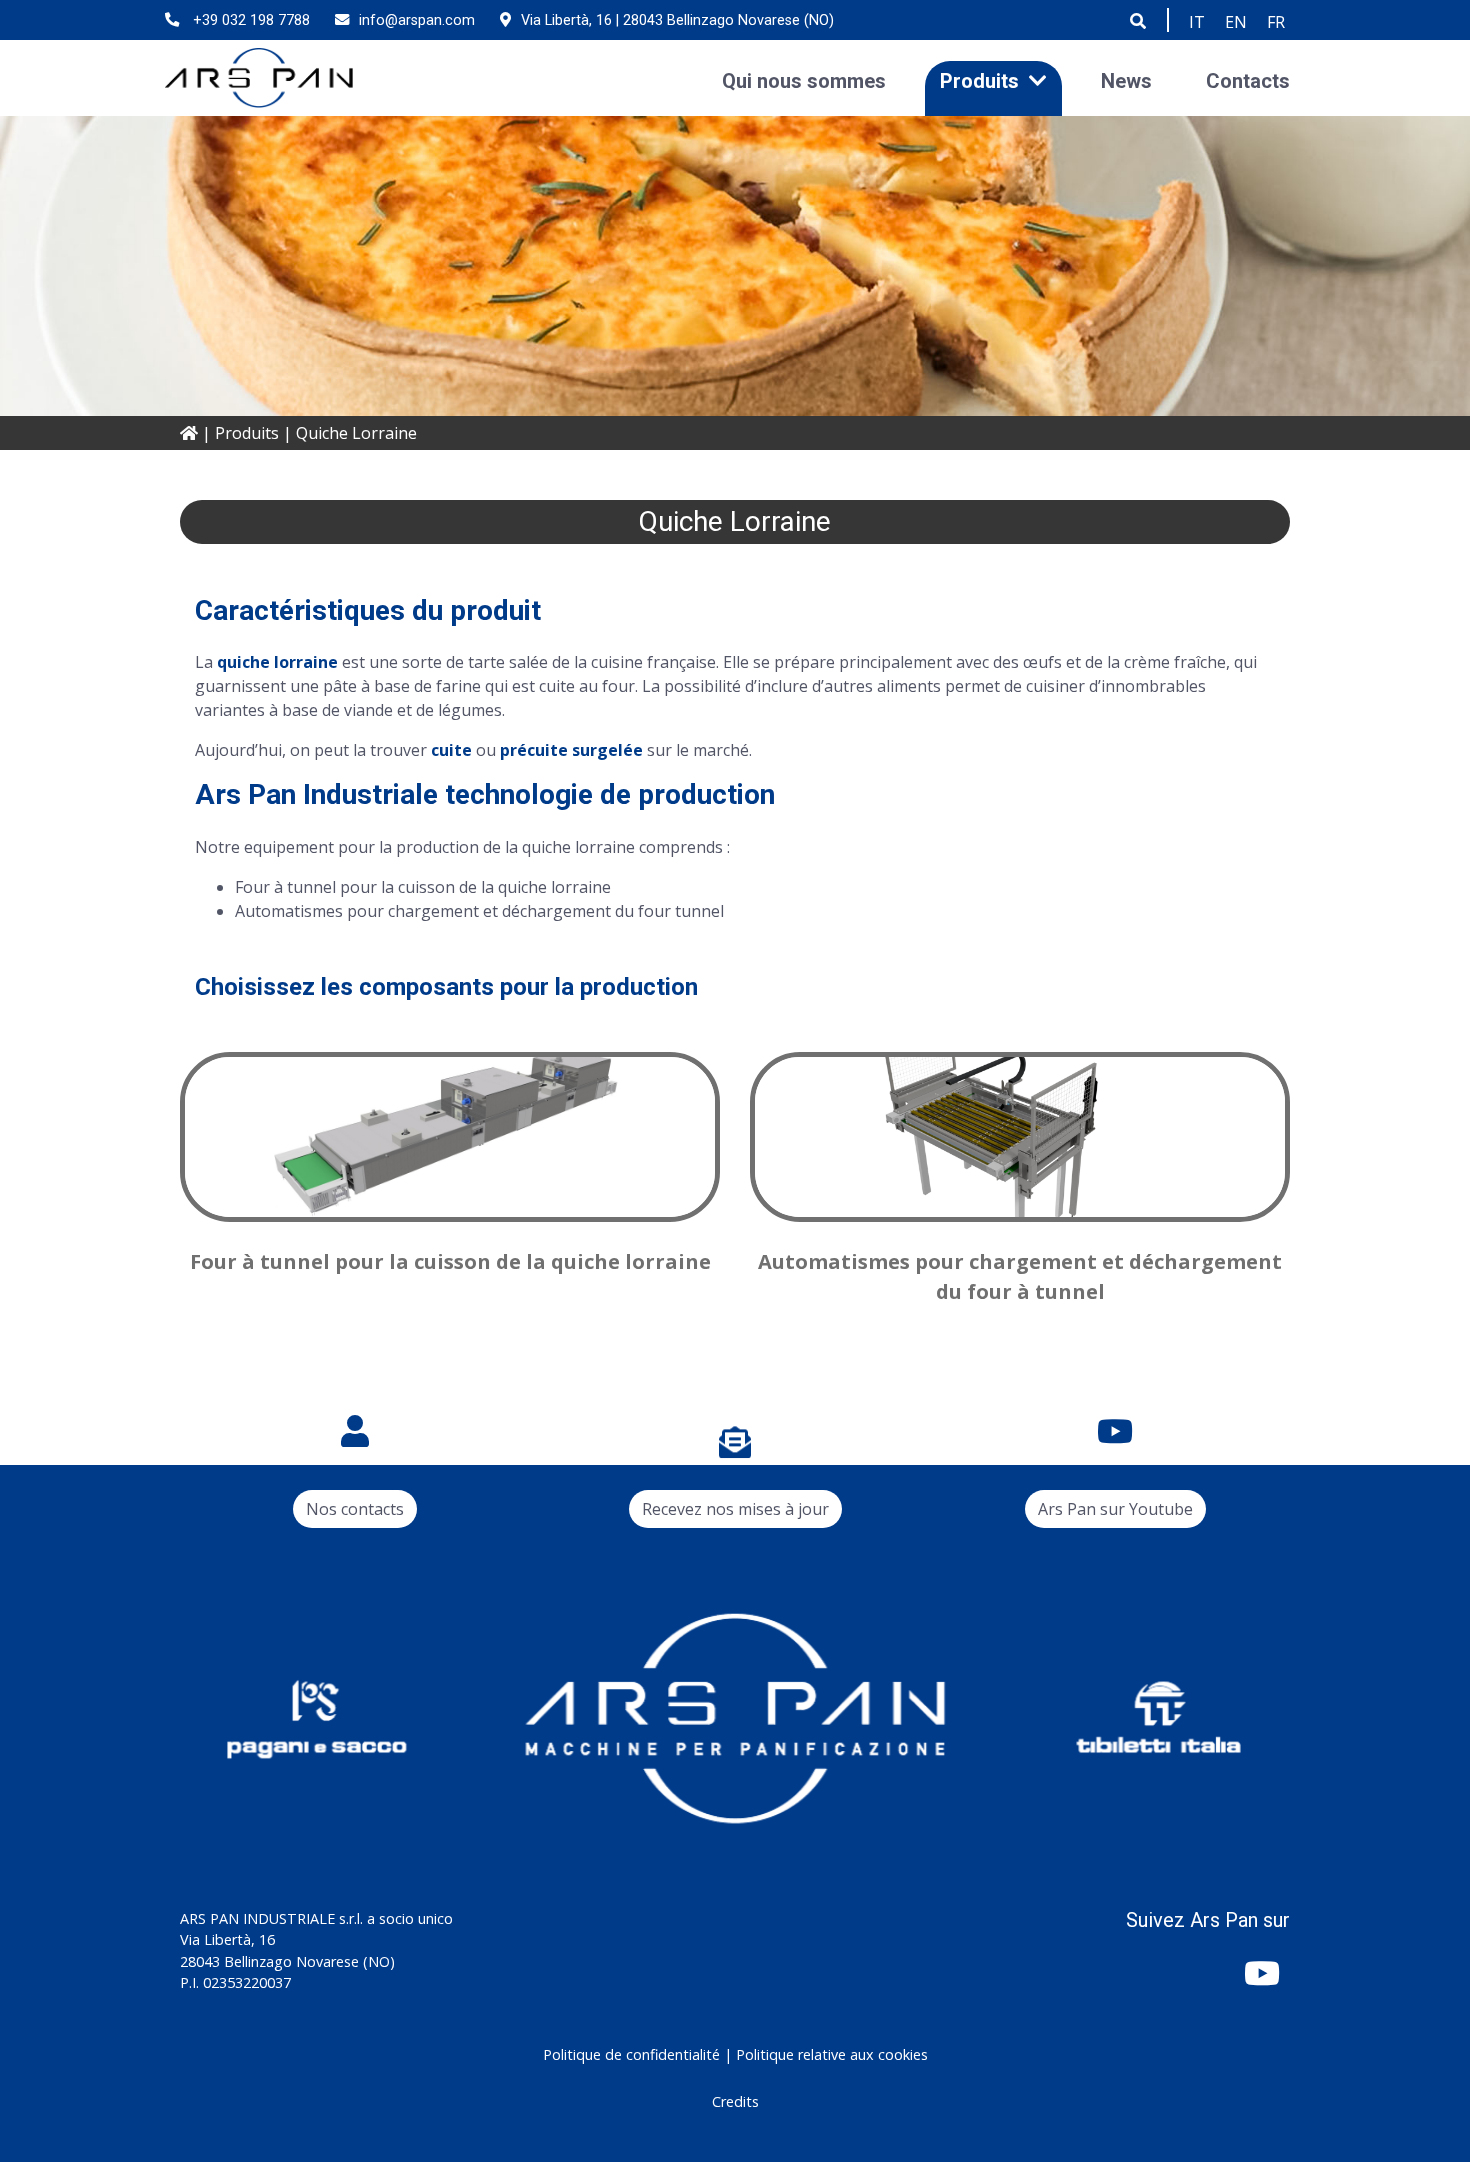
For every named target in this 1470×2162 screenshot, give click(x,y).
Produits (979, 80)
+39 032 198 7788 (249, 20)
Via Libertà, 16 (227, 1939)
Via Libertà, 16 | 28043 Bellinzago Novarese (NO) (677, 20)
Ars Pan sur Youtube (1115, 1509)
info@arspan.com (417, 20)
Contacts (1248, 80)
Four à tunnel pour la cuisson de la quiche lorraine (450, 1261)
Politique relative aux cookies (832, 2054)
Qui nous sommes (804, 80)
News (1126, 80)
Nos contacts (355, 1509)
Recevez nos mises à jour (735, 1509)
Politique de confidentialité (631, 2054)
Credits (735, 2101)
